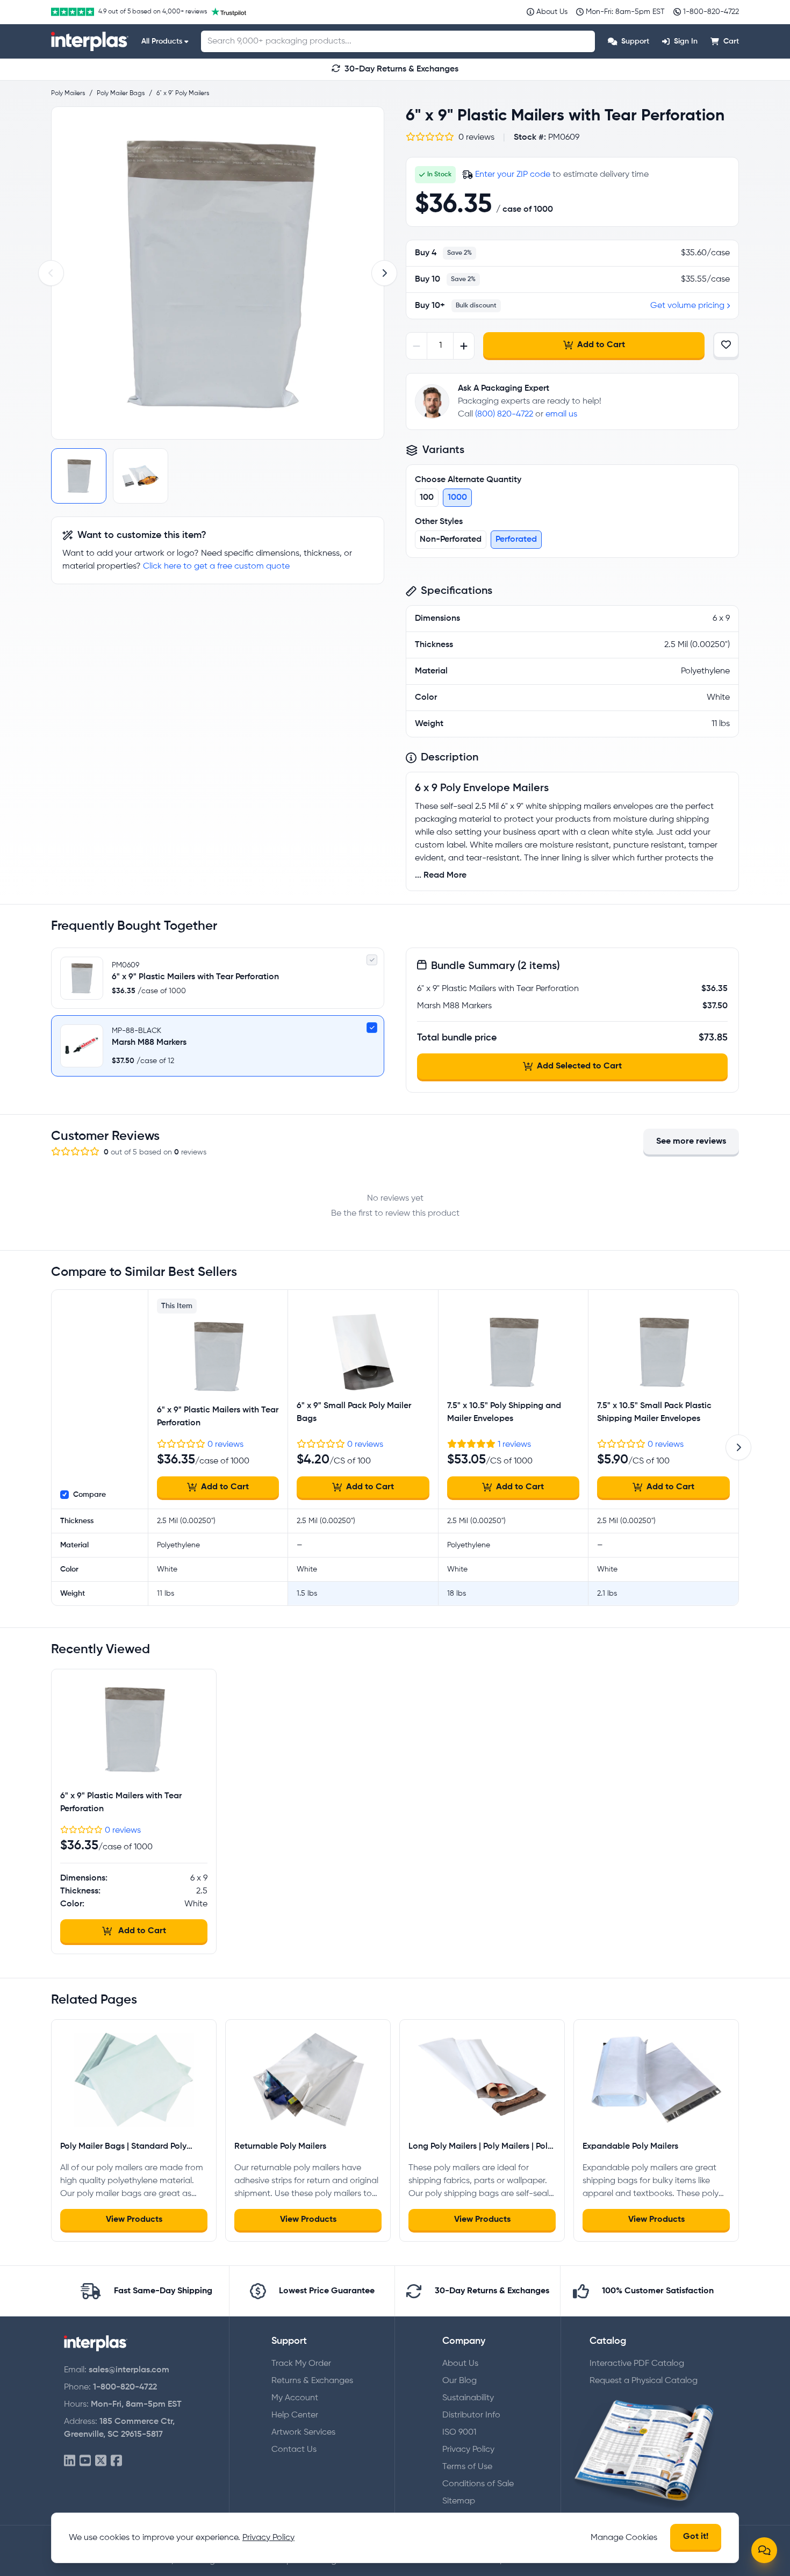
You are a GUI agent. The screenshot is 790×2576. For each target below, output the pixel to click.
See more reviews (691, 1142)
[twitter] (101, 2461)
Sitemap (459, 2501)
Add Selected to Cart (579, 1066)
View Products (134, 2220)
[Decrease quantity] (417, 346)
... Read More (441, 876)
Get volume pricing (687, 306)
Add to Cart (601, 345)
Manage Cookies (624, 2538)
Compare (89, 1495)
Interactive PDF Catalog (637, 2364)
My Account (295, 2398)
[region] (218, 273)
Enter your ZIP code (513, 175)
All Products (162, 41)
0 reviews (225, 1445)
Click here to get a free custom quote (216, 566)
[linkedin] (70, 2461)
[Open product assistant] (764, 2550)
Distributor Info (471, 2415)
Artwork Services (303, 2433)
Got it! (696, 2537)
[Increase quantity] (464, 346)
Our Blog (459, 2381)
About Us (460, 2364)
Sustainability (468, 2398)
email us (561, 414)
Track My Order (301, 2364)
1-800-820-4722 (125, 2387)
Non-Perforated (451, 540)
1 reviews (514, 1445)
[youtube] (85, 2461)
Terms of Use (467, 2467)
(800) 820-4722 (504, 414)
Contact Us (294, 2450)
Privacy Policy (468, 2450)
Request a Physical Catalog (644, 2381)
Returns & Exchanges (312, 2381)
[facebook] (116, 2461)
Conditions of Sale (478, 2484)
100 (427, 498)
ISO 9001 (459, 2433)
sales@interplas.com (129, 2370)
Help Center (295, 2415)
